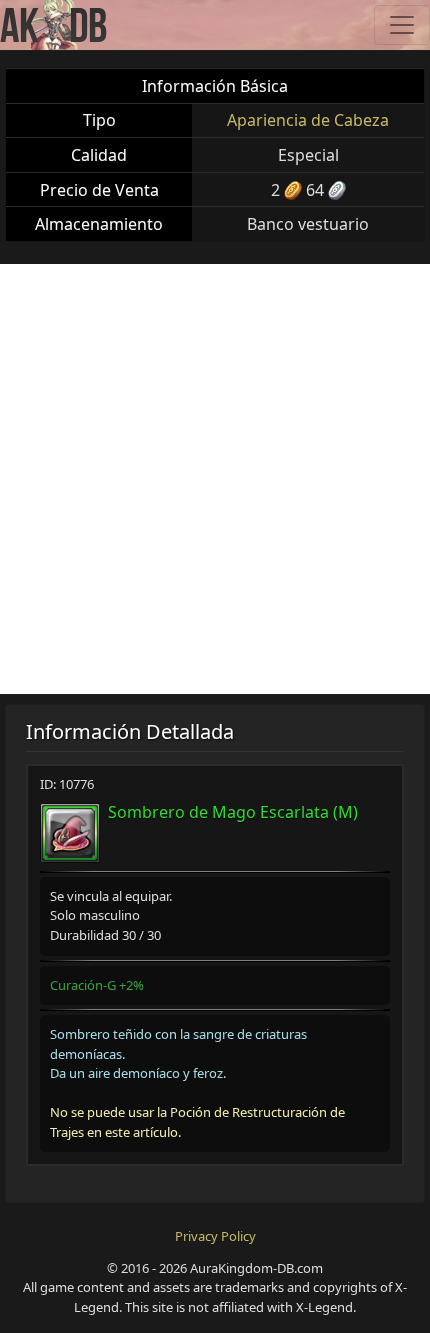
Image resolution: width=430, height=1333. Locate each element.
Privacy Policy (215, 1236)
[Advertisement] (215, 479)
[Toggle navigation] (402, 25)
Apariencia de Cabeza (308, 120)
